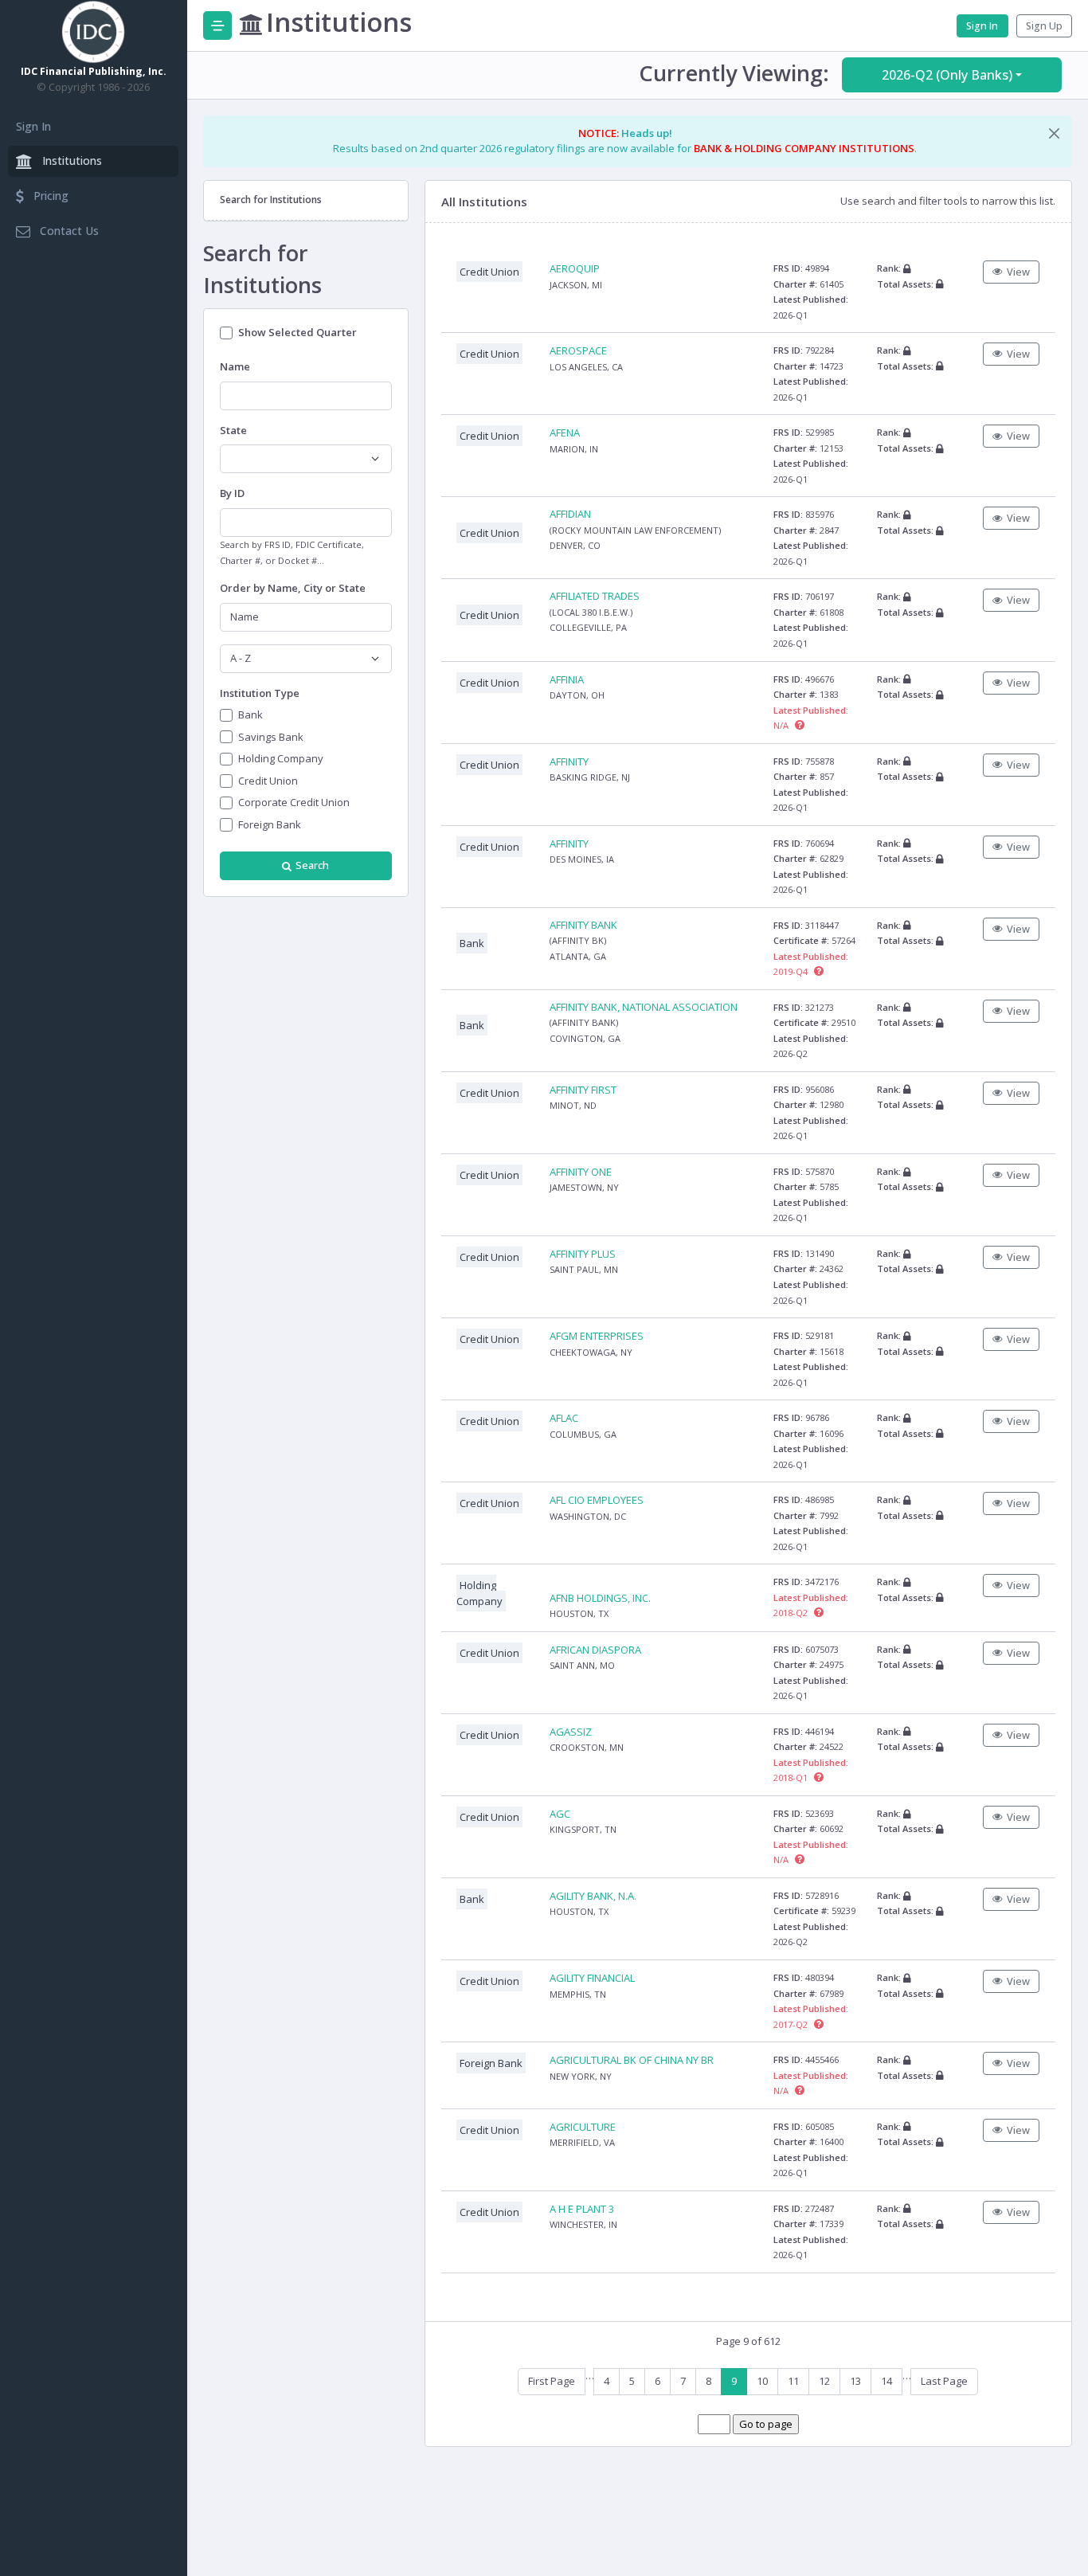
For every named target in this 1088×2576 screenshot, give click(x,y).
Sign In (33, 126)
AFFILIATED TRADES (595, 596)
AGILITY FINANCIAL (592, 1978)
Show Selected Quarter (297, 332)
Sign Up (1044, 26)
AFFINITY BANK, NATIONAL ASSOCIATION (644, 1007)
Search (312, 865)
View (1018, 272)
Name (235, 366)
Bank (250, 714)
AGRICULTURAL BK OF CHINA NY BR (632, 2060)
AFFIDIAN (570, 514)
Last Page (944, 2381)
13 (855, 2381)
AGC (560, 1814)
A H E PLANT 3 (582, 2209)
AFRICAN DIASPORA (595, 1650)
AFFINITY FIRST (583, 1090)
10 (762, 2381)
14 (886, 2381)
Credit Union (268, 781)
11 (793, 2381)
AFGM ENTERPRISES (597, 1336)
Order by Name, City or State (293, 588)
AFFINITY (569, 761)
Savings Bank (271, 737)
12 (824, 2381)
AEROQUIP (575, 268)
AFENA (565, 433)
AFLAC (564, 1418)
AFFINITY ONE (581, 1172)
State (233, 430)
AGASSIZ (571, 1732)
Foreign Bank (270, 824)
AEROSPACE (578, 350)
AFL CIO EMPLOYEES (597, 1500)
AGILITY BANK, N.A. (593, 1896)
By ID (232, 493)
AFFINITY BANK (583, 925)
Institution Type (260, 693)
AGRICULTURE (583, 2127)
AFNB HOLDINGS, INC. (600, 1598)
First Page (552, 2381)
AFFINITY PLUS (583, 1254)
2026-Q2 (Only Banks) (947, 75)
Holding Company (281, 758)
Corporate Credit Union (294, 802)
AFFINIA (567, 679)
